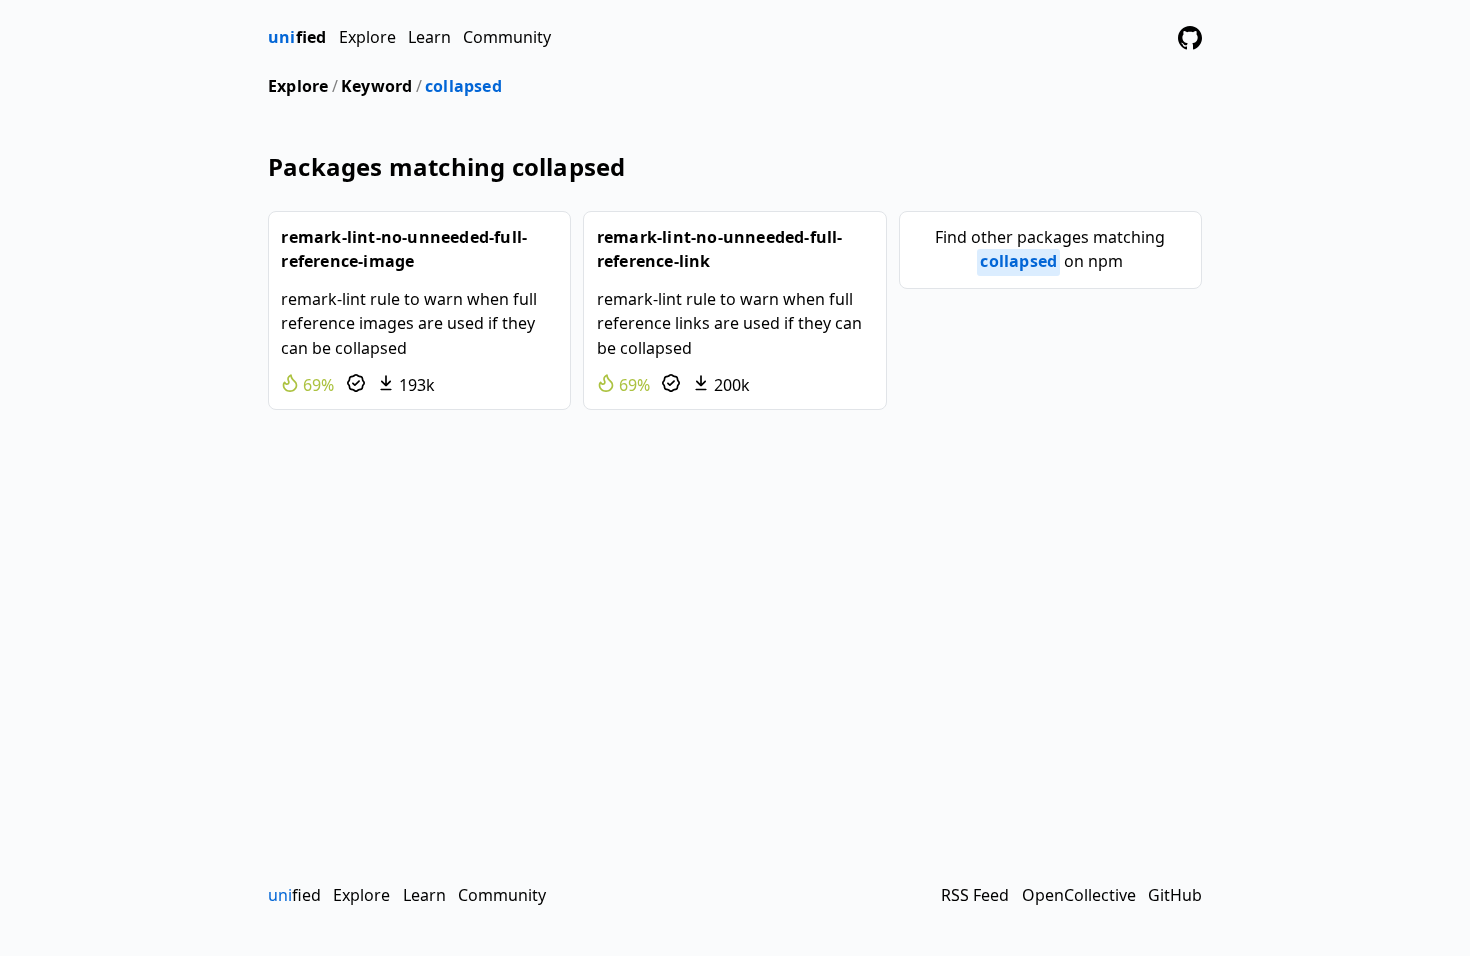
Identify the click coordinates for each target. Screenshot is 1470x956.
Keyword (376, 86)
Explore (367, 37)
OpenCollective (1079, 895)
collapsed (463, 86)
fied (297, 37)
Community (507, 37)
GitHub (1175, 895)
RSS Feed (975, 895)
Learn (429, 37)
